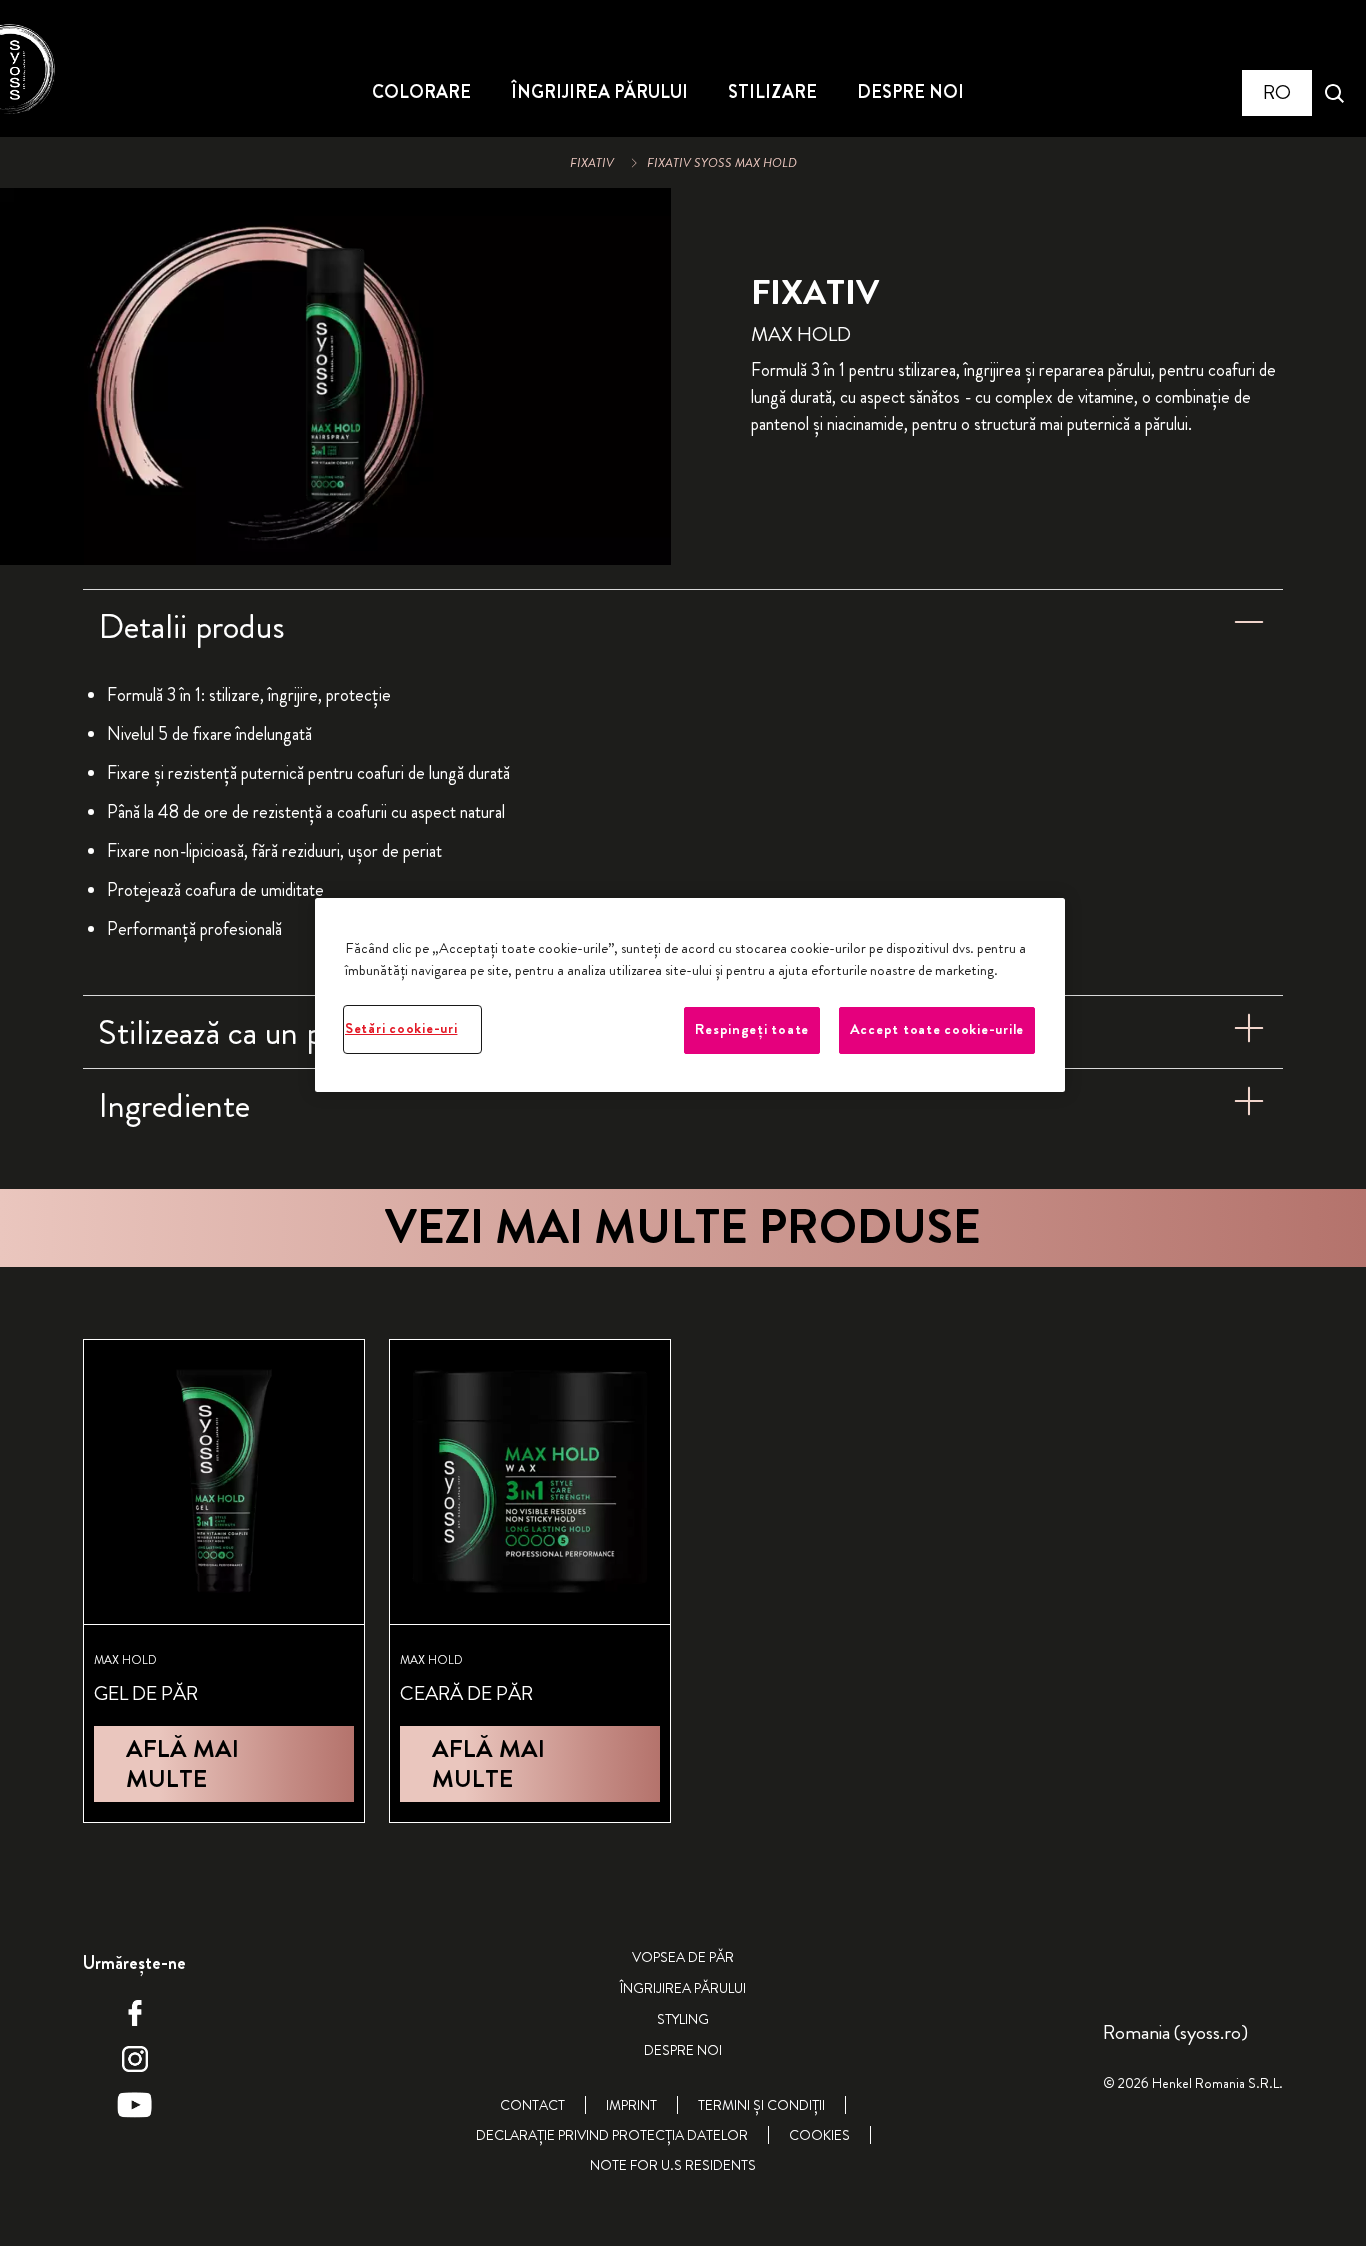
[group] (335, 376)
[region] (690, 994)
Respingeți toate (752, 1029)
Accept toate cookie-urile (937, 1029)
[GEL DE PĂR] (224, 1581)
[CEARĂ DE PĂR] (530, 1581)
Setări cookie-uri (401, 1028)
